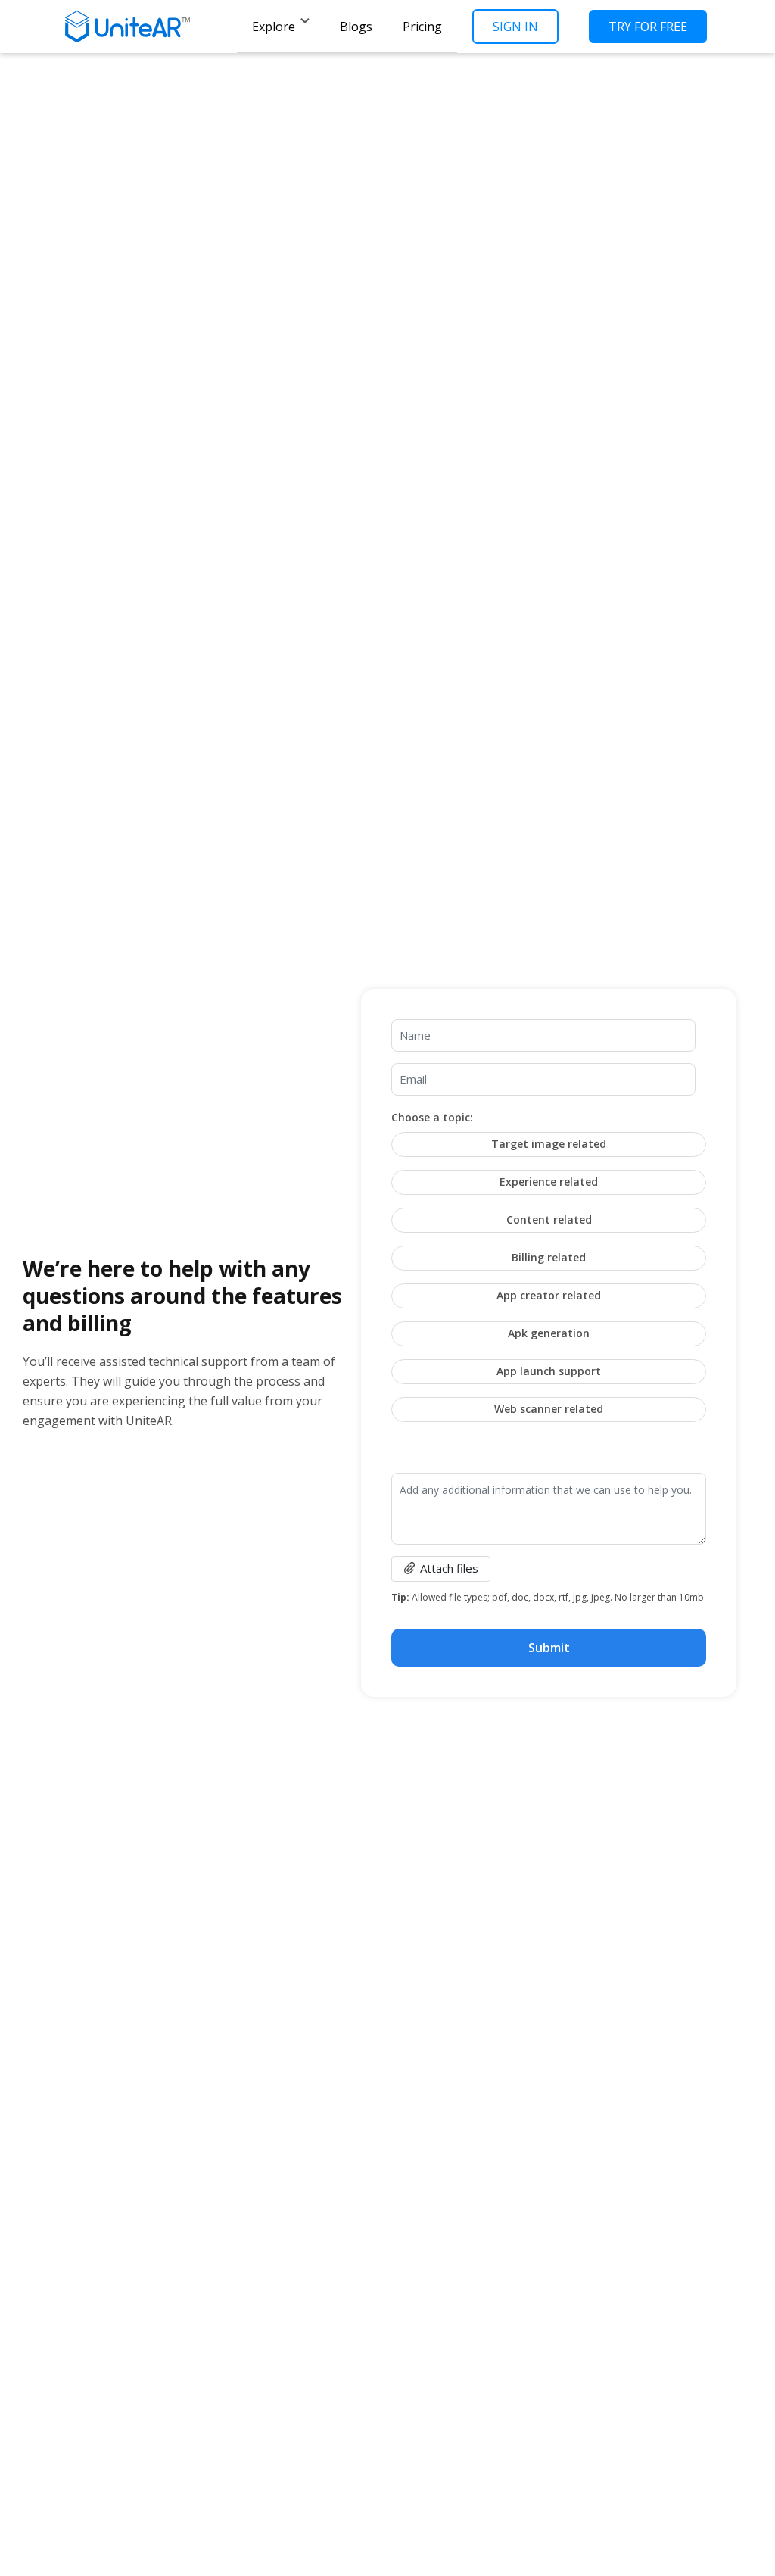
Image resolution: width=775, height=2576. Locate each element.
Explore (274, 27)
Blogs (356, 27)
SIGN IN (515, 27)
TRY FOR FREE (648, 27)
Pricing (422, 27)
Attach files (449, 1568)
